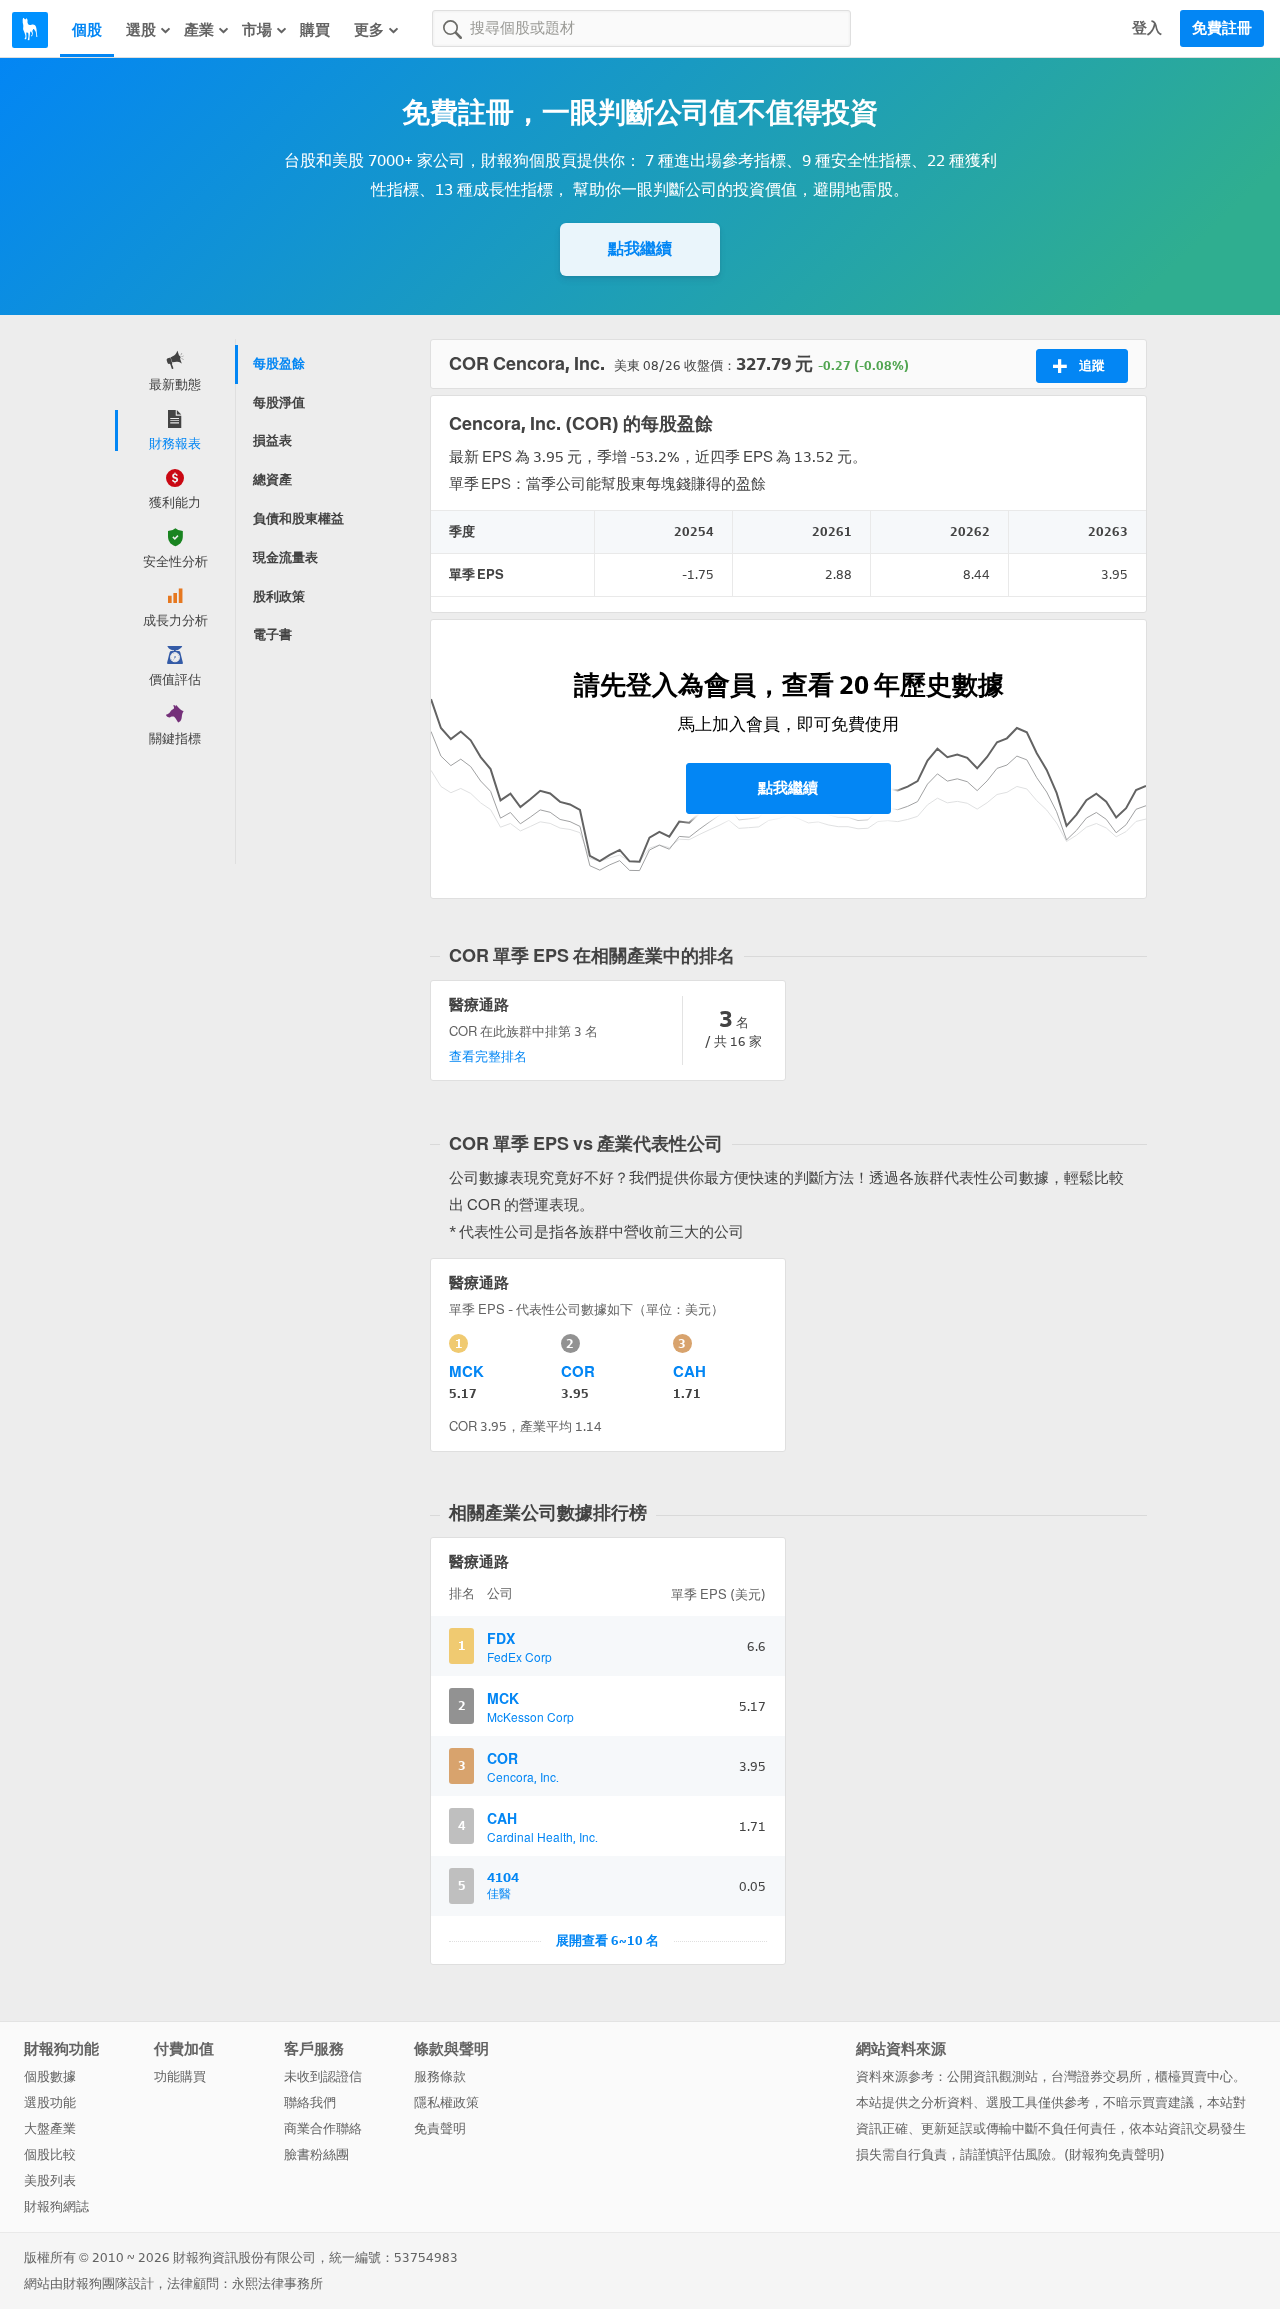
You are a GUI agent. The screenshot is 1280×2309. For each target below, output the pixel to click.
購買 (315, 30)
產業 (199, 30)
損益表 (272, 440)
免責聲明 (440, 2128)
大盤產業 (50, 2128)
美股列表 (50, 2180)
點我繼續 (640, 248)
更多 (369, 30)
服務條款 (440, 2076)
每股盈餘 (279, 363)
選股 (141, 30)
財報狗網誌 (56, 2206)
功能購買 (180, 2076)
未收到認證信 (323, 2076)
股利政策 (279, 596)
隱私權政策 (446, 2102)
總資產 (272, 479)
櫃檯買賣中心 (1194, 2076)
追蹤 (1092, 365)
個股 (87, 30)
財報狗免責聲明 (1114, 2154)
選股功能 (50, 2102)
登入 (1147, 28)
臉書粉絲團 (316, 2154)
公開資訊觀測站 (992, 2076)
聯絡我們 (310, 2102)
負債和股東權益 (298, 518)
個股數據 (50, 2076)
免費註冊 (1222, 28)
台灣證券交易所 (1096, 2076)
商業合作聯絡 (323, 2128)
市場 (257, 30)
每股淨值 (279, 402)
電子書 (272, 634)
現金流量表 (285, 557)
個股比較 (50, 2154)
